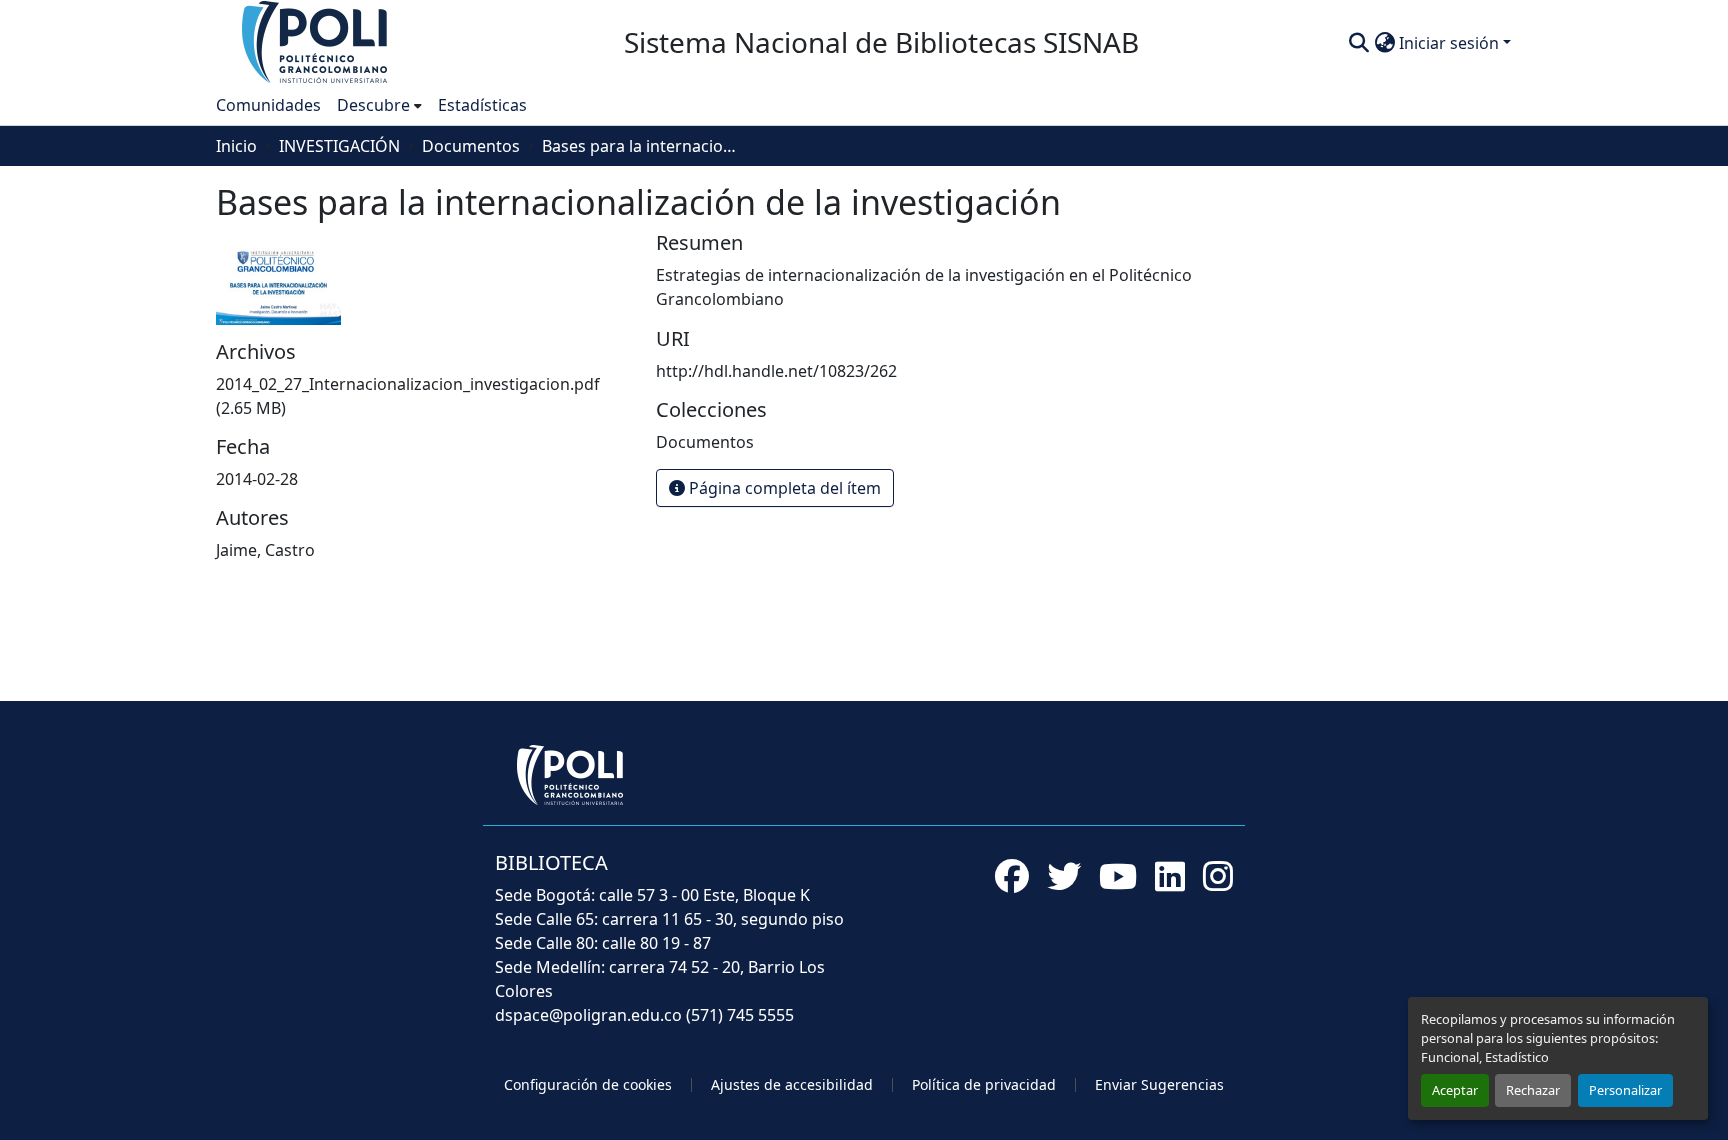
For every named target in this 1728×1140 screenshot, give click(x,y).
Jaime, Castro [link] (265, 550)
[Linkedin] (1170, 876)
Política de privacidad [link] (984, 1084)
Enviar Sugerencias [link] (1159, 1084)
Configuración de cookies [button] (588, 1084)
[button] (316, 41)
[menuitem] (379, 105)
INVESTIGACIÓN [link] (339, 146)
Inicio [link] (236, 146)
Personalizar (1625, 1090)
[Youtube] (1118, 876)
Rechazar (1533, 1090)
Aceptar (1455, 1090)
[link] (424, 396)
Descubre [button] (373, 105)
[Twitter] (1064, 876)
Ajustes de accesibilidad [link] (792, 1084)
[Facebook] (1012, 876)
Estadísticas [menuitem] (482, 105)
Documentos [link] (471, 146)
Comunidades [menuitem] (268, 105)
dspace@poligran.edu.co (588, 1015)
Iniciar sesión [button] (1451, 43)
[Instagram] (1218, 876)
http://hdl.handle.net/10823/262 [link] (776, 371)
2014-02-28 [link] (257, 479)
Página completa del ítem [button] (783, 488)
